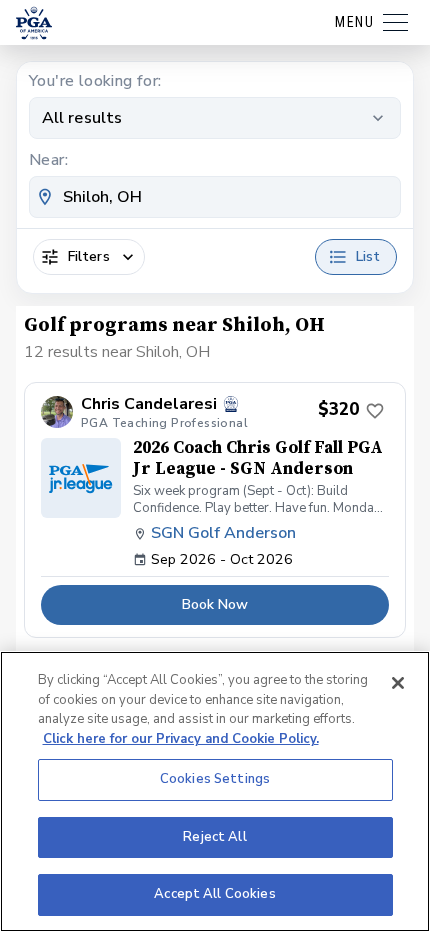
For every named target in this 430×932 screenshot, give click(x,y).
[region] (215, 791)
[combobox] (215, 197)
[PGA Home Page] (34, 23)
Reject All (214, 837)
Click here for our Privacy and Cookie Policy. (181, 739)
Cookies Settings (215, 779)
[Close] (398, 683)
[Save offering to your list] (375, 411)
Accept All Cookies (214, 894)
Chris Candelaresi (149, 404)
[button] (215, 510)
